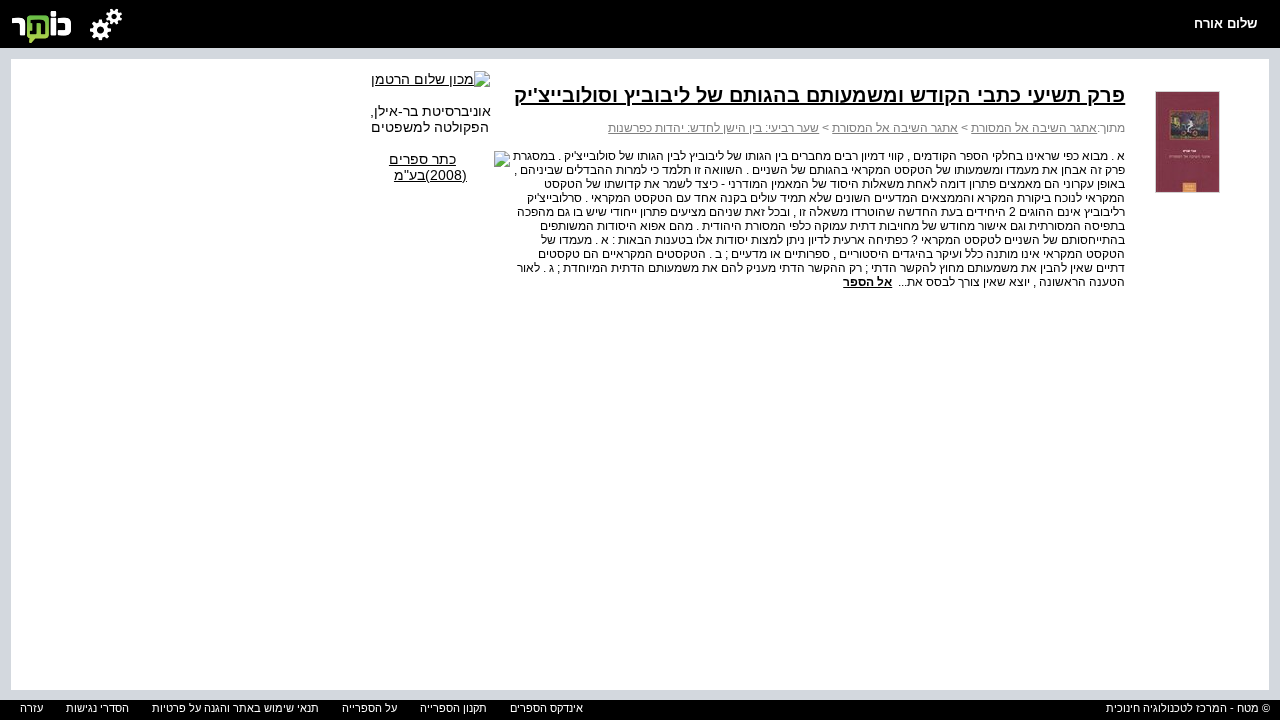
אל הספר (867, 282)
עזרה (31, 708)
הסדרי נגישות (97, 708)
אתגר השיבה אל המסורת (1034, 128)
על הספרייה (369, 708)
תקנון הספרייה (453, 708)
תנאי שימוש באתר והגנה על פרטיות (235, 708)
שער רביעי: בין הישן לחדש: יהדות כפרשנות (713, 128)
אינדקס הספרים (546, 708)
